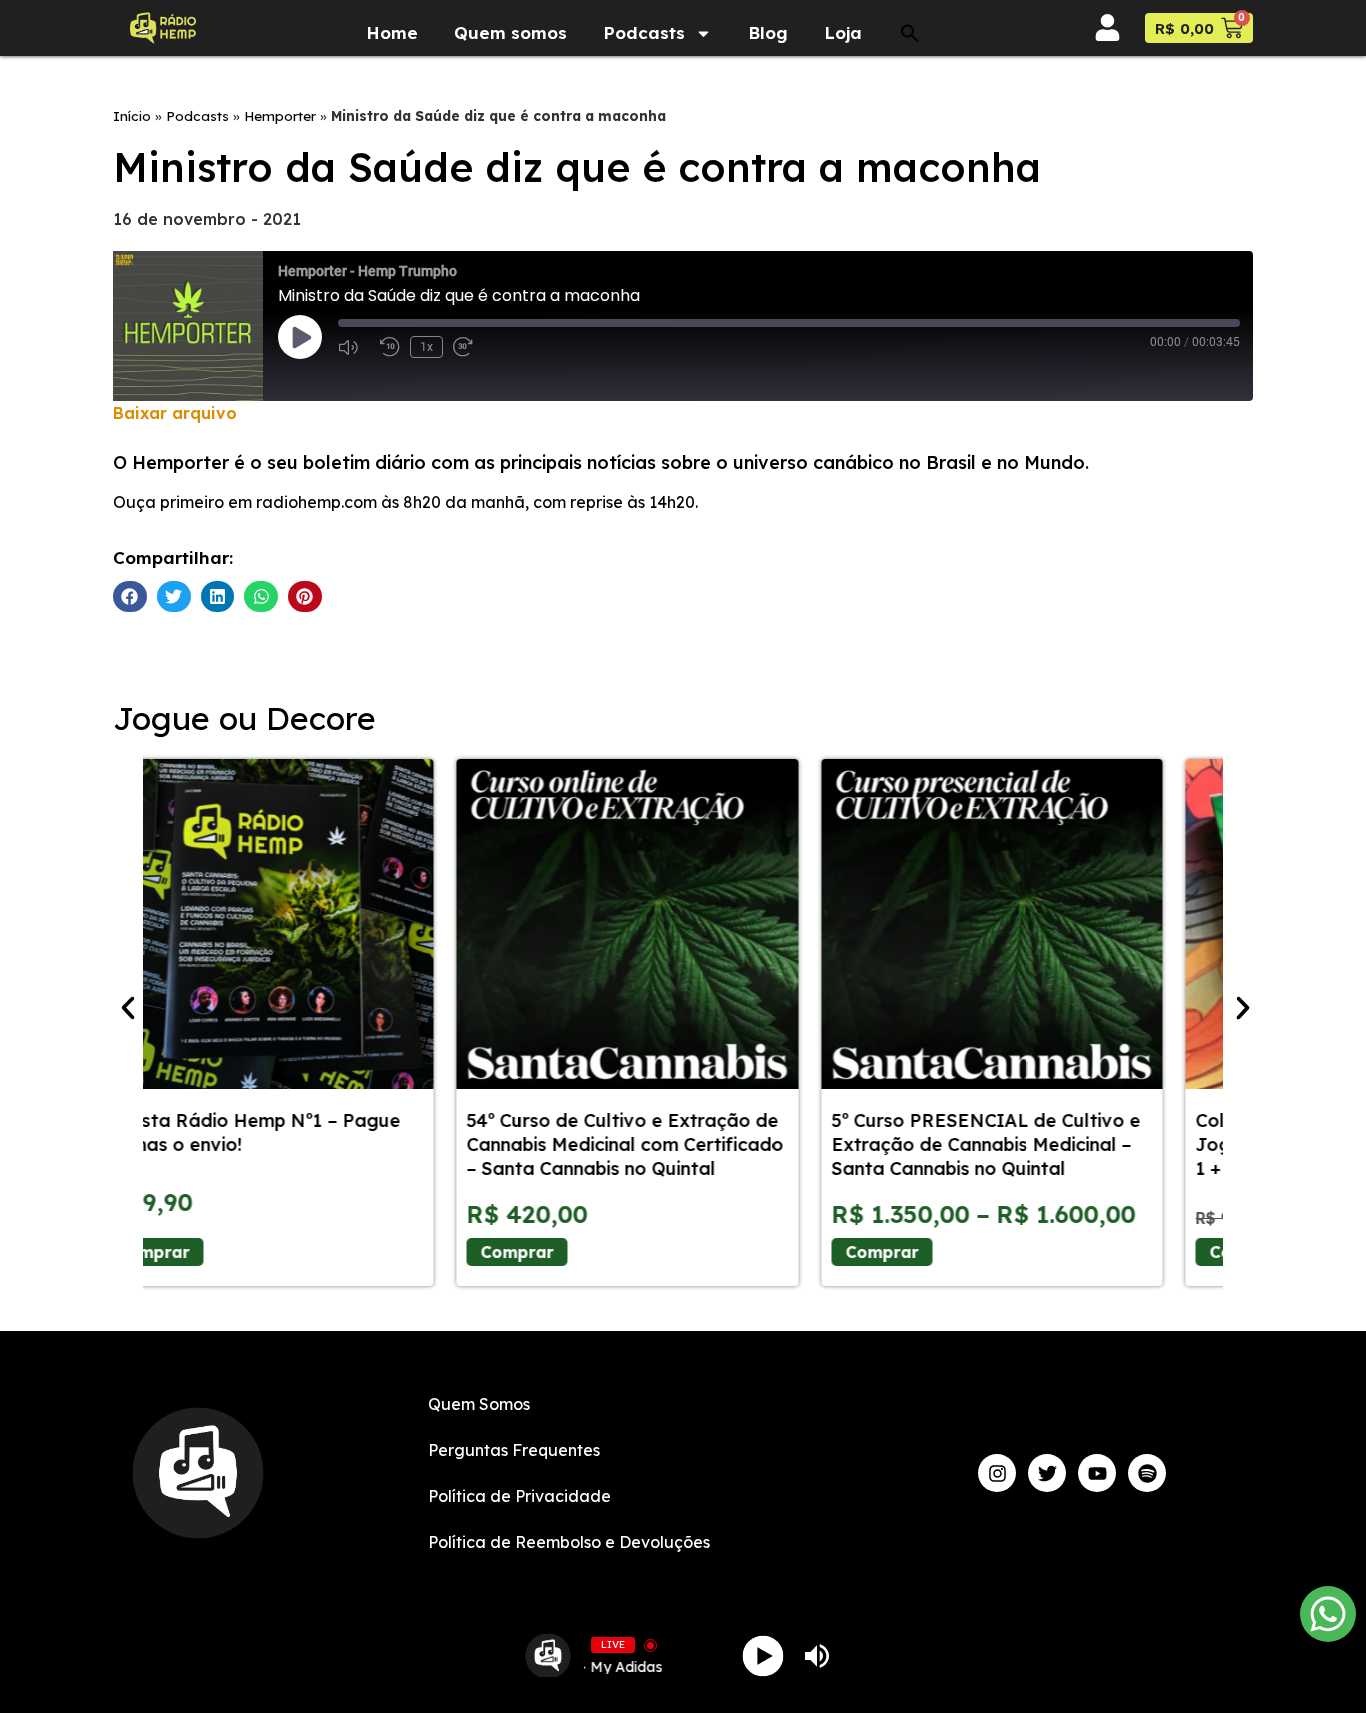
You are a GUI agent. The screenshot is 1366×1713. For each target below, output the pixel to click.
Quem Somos (479, 1404)
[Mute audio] (354, 347)
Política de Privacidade (519, 1496)
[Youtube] (1097, 1473)
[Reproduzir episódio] (300, 337)
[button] (910, 81)
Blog (768, 80)
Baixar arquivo (175, 413)
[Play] (763, 1655)
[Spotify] (1147, 1473)
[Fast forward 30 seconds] (469, 347)
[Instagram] (997, 1473)
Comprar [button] (937, 1252)
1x (426, 347)
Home (392, 80)
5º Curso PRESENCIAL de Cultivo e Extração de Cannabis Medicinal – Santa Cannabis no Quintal (676, 1144)
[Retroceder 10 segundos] (390, 347)
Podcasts (644, 80)
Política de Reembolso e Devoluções (569, 1542)
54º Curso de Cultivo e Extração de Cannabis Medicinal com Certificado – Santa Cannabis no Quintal (316, 1144)
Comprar (208, 1252)
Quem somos (510, 80)
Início (132, 115)
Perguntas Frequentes (514, 1450)
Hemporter (280, 115)
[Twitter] (1047, 1473)
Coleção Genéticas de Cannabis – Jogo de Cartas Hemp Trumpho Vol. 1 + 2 (1046, 1144)
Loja (843, 80)
